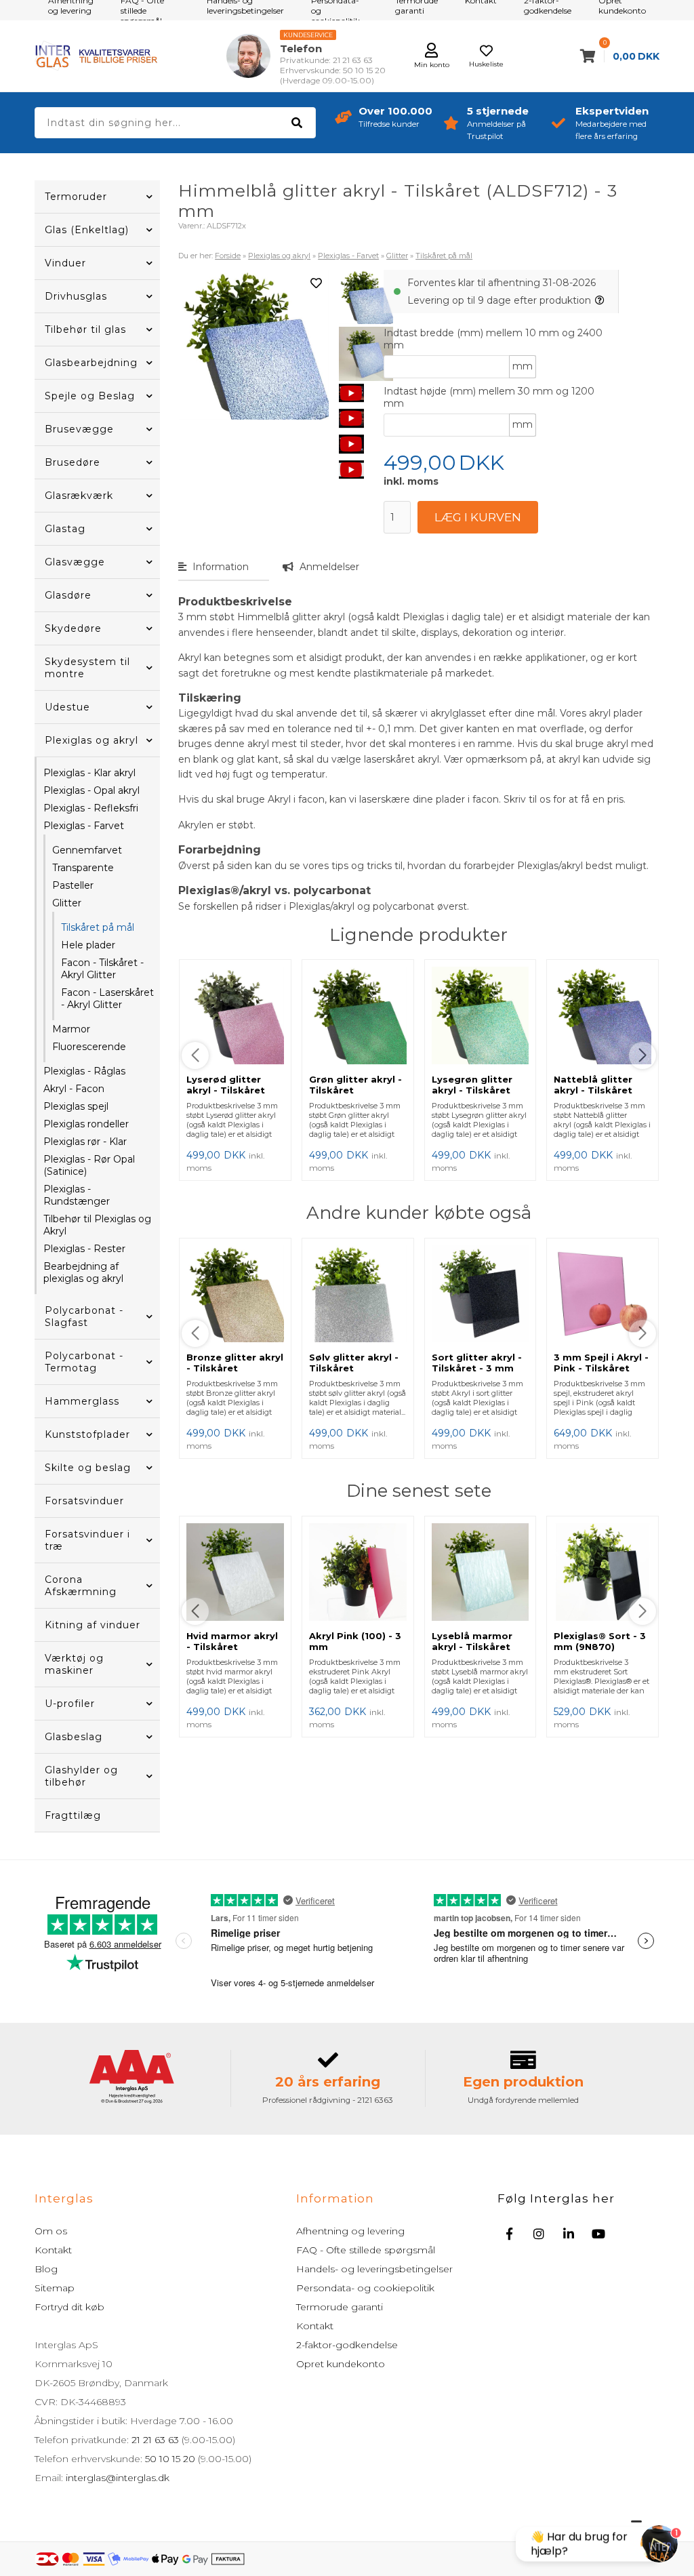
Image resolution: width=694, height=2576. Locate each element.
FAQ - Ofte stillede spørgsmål (366, 2250)
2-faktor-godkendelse (347, 2345)
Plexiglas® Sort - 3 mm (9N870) (600, 1641)
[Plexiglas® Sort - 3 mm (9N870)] (603, 1573)
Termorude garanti (340, 2307)
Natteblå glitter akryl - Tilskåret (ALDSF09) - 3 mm (598, 1090)
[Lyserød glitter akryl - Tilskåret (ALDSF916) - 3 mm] (235, 1017)
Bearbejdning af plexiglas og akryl (83, 1272)
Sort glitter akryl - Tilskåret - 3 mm (477, 1363)
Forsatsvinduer (84, 1501)
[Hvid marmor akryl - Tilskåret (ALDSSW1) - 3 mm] (235, 1573)
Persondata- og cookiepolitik (365, 2288)
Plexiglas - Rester (84, 1249)
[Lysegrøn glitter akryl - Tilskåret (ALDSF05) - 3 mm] (481, 1017)
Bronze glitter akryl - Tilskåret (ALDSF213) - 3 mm (235, 1368)
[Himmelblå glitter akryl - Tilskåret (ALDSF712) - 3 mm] (366, 297)
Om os (51, 2231)
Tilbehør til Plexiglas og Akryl (97, 1225)
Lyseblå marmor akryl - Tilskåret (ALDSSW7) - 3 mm (478, 1647)
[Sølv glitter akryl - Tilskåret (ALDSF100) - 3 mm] (358, 1295)
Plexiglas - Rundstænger (77, 1195)
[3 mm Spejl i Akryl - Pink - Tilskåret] (603, 1295)
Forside (228, 256)
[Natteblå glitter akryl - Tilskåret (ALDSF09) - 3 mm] (603, 1017)
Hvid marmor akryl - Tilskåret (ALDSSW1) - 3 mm (232, 1647)
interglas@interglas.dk (118, 2478)
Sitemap (55, 2288)
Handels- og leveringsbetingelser (374, 2269)
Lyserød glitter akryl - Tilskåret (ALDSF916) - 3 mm (233, 1090)
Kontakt (53, 2250)
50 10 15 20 (170, 2459)
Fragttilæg (73, 1815)
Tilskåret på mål (98, 927)
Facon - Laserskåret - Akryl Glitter (107, 999)
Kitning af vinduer (93, 1625)
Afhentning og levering (350, 2231)
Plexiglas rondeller (86, 1124)
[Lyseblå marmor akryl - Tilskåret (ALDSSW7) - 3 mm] (481, 1573)
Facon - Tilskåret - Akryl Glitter (102, 969)
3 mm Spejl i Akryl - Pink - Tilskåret (601, 1363)
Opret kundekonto (341, 2364)
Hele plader (88, 945)
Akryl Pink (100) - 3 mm (355, 1641)
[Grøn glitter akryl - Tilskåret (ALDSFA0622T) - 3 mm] (358, 1017)
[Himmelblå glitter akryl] (366, 354)
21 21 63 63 (155, 2440)
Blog (46, 2269)
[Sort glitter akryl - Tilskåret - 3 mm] (481, 1295)
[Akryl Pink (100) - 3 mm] (358, 1573)
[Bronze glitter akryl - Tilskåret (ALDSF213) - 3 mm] (235, 1295)
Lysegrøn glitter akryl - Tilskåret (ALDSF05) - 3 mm (476, 1090)
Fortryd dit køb (69, 2307)
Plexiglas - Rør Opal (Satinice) (89, 1165)
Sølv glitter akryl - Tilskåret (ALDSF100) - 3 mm (356, 1368)
